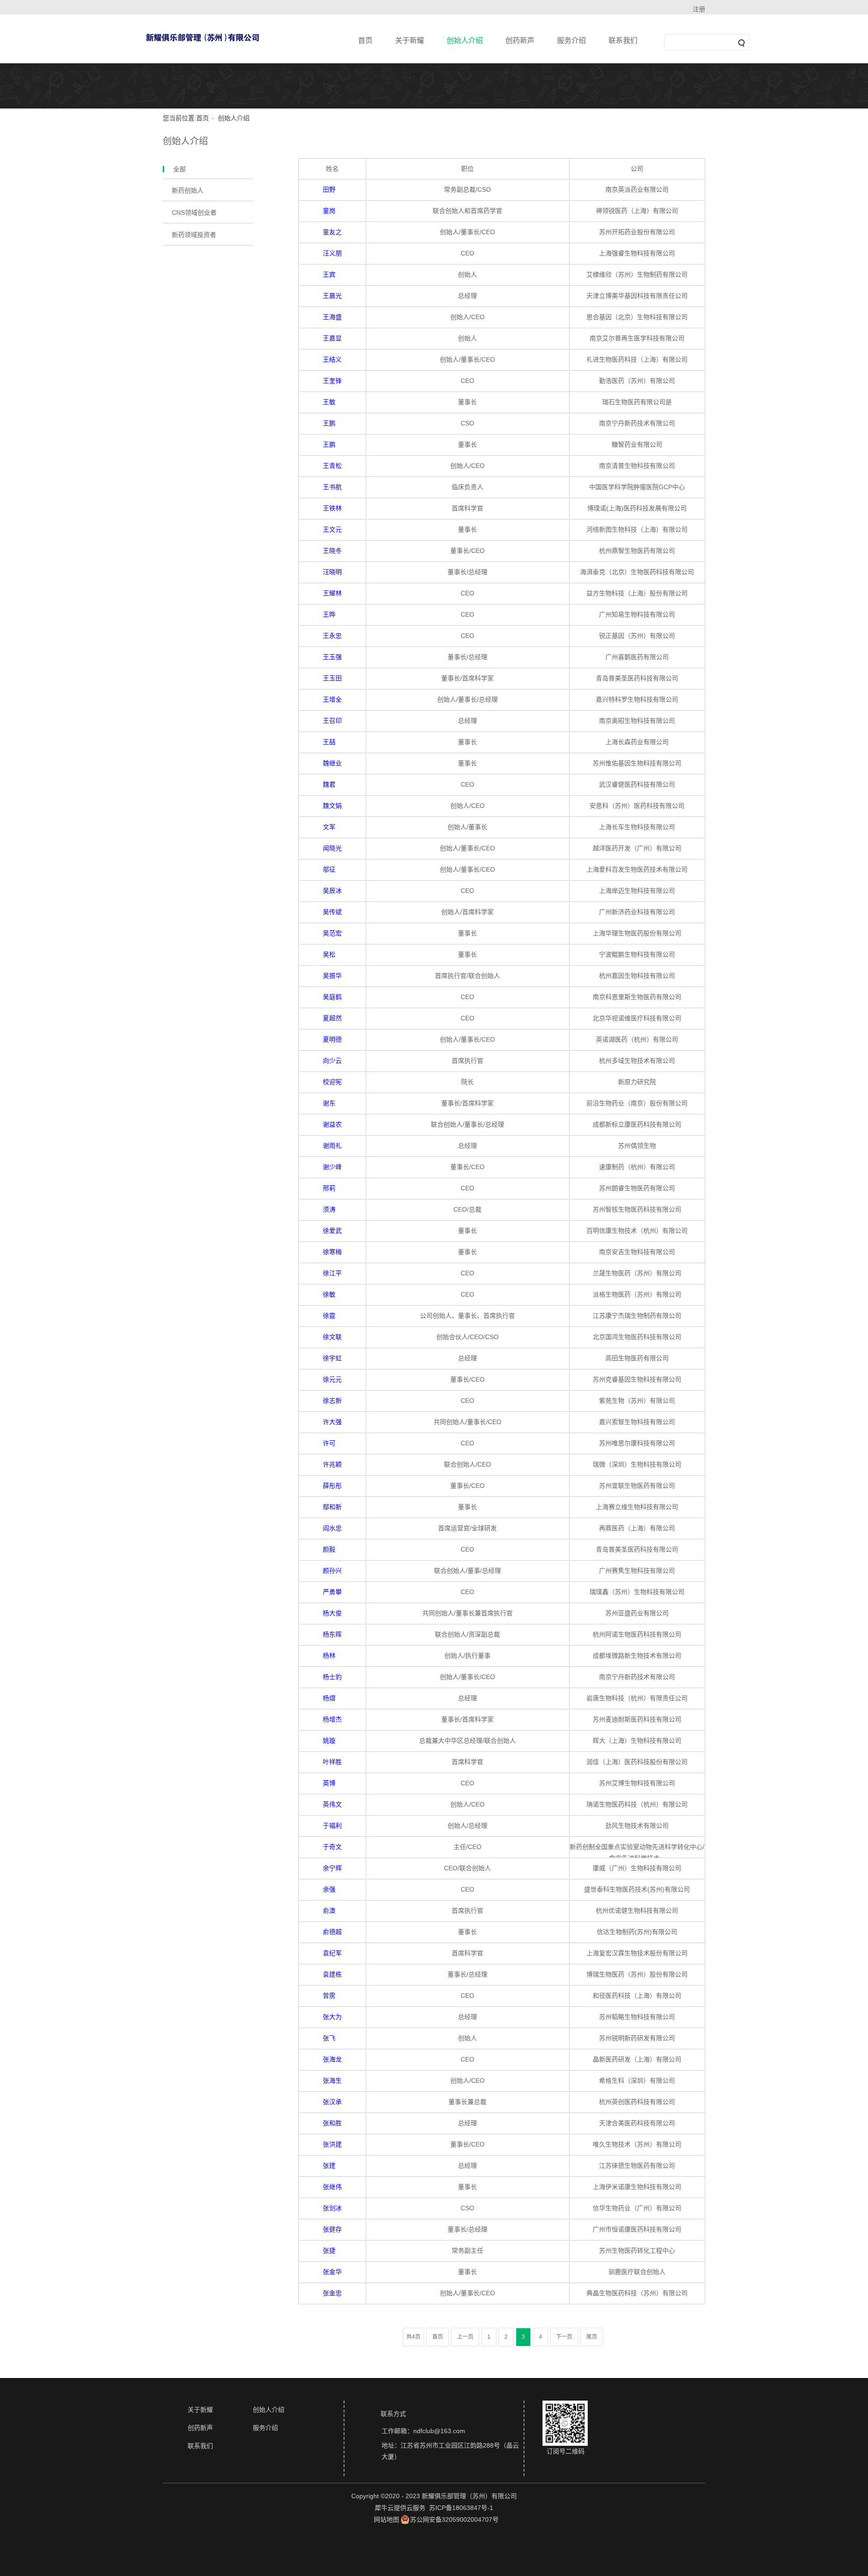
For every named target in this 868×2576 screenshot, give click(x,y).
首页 (365, 40)
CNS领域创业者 (194, 212)
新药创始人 (188, 190)
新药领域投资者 (194, 235)
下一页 (564, 2337)
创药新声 (520, 40)
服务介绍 (571, 40)
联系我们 (623, 40)
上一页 (465, 2337)
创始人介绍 (465, 40)
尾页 (592, 2337)
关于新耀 (410, 40)
